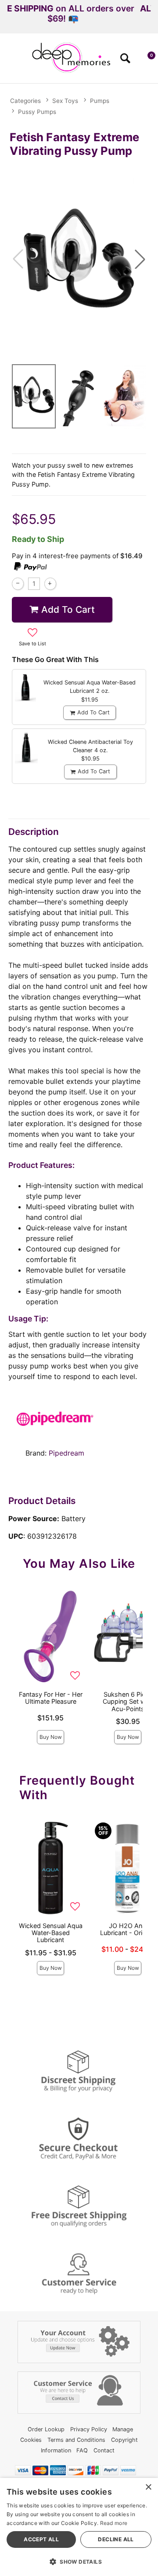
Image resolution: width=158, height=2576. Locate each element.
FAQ (82, 2450)
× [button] (148, 2487)
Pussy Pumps (37, 112)
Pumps (100, 101)
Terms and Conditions (76, 2440)
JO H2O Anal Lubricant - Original (128, 1929)
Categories (25, 101)
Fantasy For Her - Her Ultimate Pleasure (51, 1698)
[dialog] (79, 2527)
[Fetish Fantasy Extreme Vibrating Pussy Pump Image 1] (79, 259)
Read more (114, 2523)
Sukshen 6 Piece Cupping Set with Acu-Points (128, 1701)
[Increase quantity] (50, 584)
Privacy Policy (89, 2429)
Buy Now (51, 1737)
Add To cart (68, 609)
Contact (104, 2450)
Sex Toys (65, 101)
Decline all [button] (116, 2539)
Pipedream (66, 1453)
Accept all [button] (41, 2539)
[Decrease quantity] (18, 584)
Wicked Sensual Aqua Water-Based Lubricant (51, 1933)
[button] (10, 61)
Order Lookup (46, 2429)
